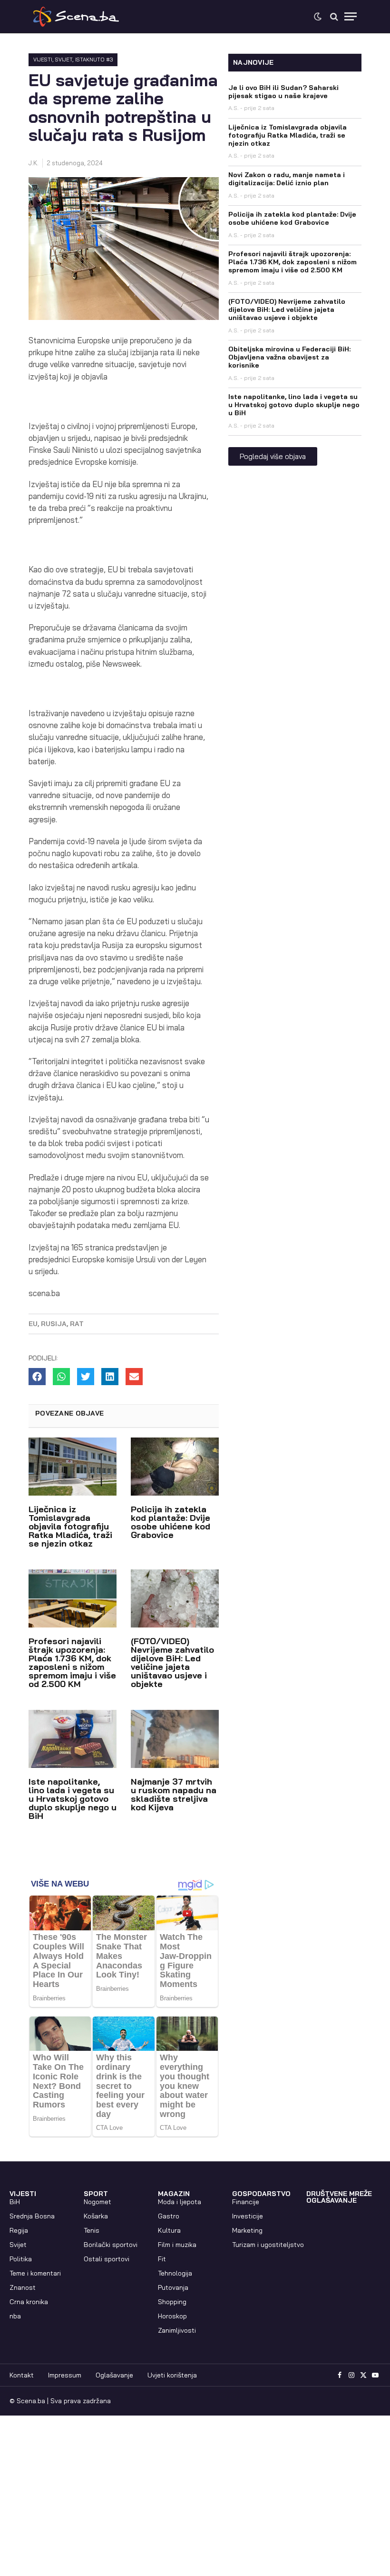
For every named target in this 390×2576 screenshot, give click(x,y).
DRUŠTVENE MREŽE (339, 2194)
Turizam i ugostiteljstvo (268, 2245)
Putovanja (173, 2287)
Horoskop (172, 2316)
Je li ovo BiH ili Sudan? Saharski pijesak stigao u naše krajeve (283, 92)
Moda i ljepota (180, 2202)
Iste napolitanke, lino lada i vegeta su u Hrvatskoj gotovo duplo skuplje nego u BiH (73, 1799)
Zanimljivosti (177, 2330)
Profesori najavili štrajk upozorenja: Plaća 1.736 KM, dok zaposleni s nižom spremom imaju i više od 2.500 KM (72, 1662)
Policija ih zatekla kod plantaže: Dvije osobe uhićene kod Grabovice (171, 1522)
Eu (33, 1324)
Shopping (172, 2302)
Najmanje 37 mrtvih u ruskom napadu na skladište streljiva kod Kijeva (174, 1794)
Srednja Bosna (32, 2216)
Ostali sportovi (107, 2259)
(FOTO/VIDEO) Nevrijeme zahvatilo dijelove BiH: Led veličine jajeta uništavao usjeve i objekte (172, 1662)
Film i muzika (177, 2245)
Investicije (248, 2216)
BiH (15, 2202)
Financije (246, 2202)
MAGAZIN (174, 2194)
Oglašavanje (114, 2375)
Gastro (169, 2216)
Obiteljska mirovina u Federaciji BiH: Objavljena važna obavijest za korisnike (289, 357)
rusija (54, 1324)
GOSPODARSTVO (261, 2194)
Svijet (64, 60)
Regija (19, 2230)
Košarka (96, 2216)
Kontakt (22, 2375)
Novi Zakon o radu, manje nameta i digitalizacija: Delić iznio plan (287, 179)
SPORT (96, 2194)
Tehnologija (175, 2273)
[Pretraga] (334, 16)
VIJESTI (43, 60)
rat (77, 1324)
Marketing (247, 2230)
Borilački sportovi (111, 2245)
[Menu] (351, 16)
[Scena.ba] (76, 17)
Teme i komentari (35, 2273)
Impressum (65, 2375)
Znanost (23, 2287)
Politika (21, 2259)
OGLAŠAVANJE (331, 2200)
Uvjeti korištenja (172, 2375)
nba (15, 2316)
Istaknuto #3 (94, 60)
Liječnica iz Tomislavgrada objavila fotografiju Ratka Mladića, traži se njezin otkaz (70, 1526)
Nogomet (97, 2202)
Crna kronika (29, 2302)
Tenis (92, 2230)
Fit (162, 2259)
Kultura (169, 2230)
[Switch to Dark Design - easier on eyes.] (318, 17)
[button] (37, 1377)
